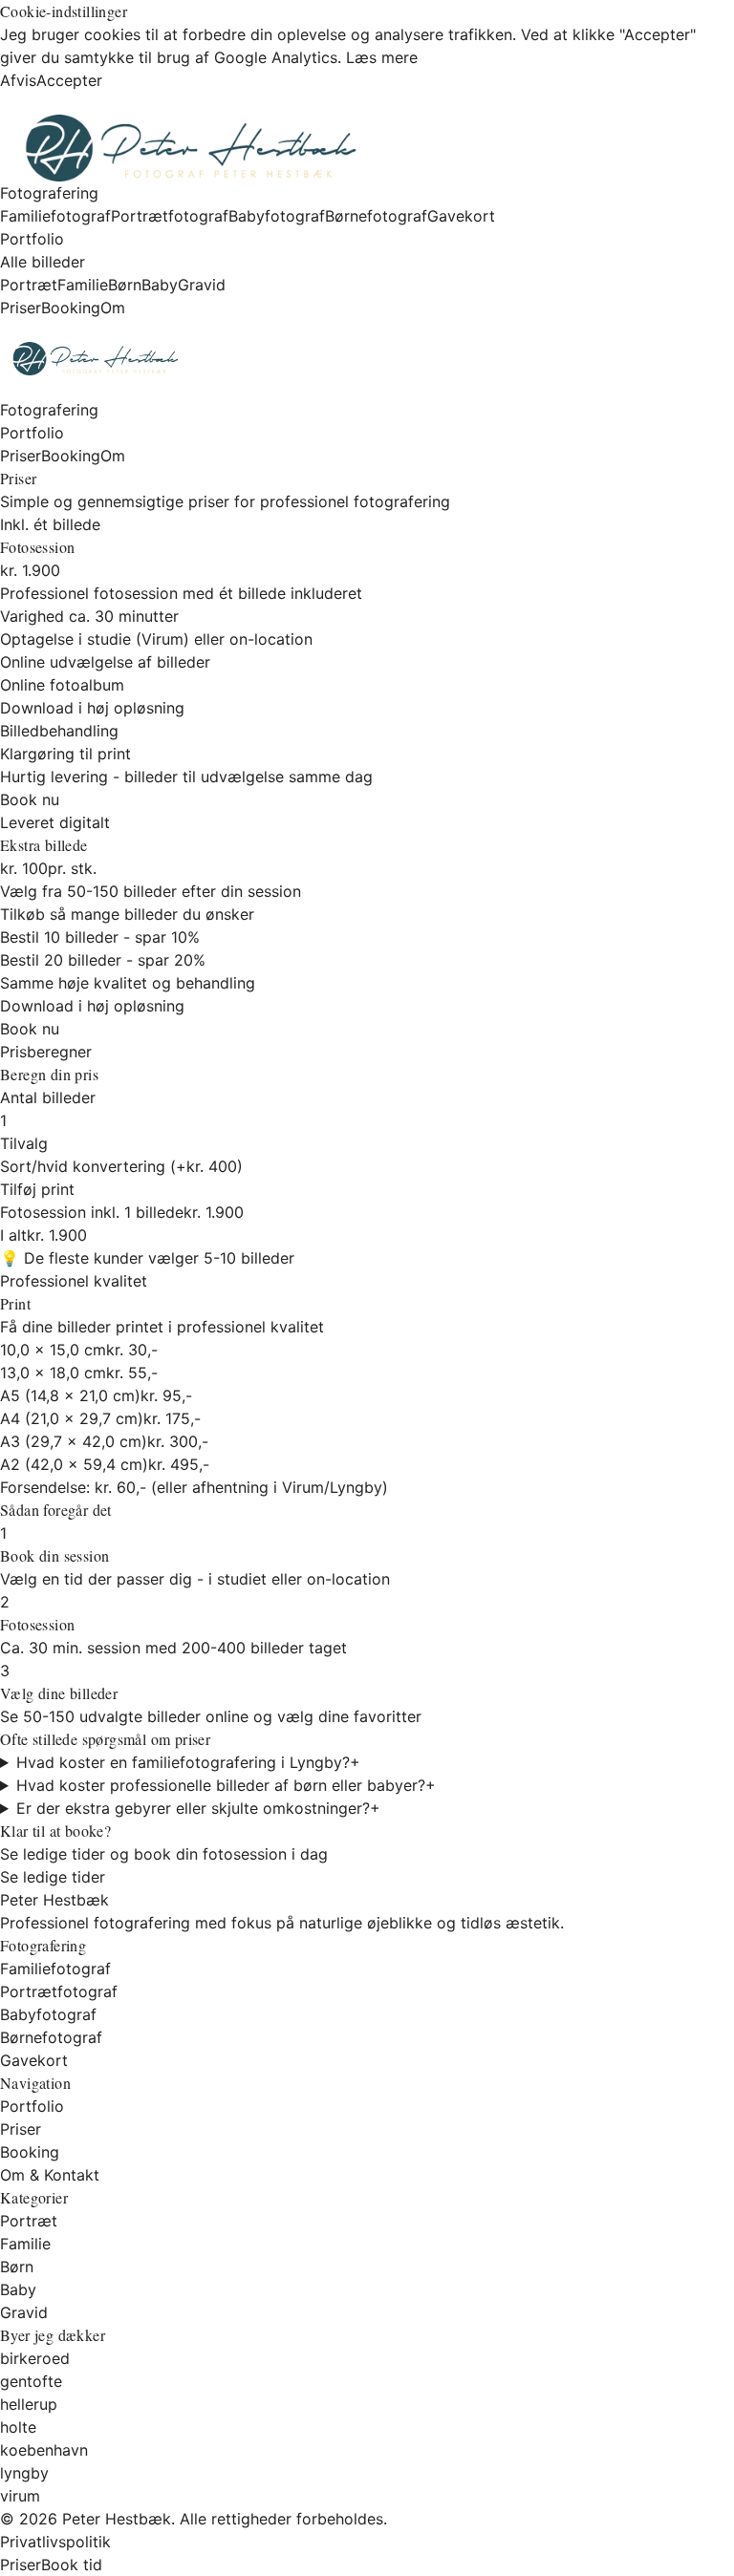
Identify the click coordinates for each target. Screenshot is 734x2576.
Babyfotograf (277, 216)
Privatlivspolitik (55, 2542)
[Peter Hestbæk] (367, 359)
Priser (21, 308)
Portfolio (32, 239)
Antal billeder (48, 1097)
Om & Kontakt (50, 2175)
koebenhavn (44, 2450)
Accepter (69, 80)
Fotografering (49, 193)
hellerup (29, 2404)
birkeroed (35, 2358)
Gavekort (461, 216)
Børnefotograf (376, 216)
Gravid (202, 285)
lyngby (24, 2473)
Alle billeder (43, 262)
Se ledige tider (53, 1877)
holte (18, 2427)
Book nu (30, 799)
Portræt (29, 285)
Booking (71, 308)
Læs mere (382, 57)
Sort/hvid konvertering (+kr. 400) (121, 1166)
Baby (160, 285)
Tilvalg (24, 1143)
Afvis (18, 80)
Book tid (72, 2565)
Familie (83, 285)
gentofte (31, 2381)
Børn (125, 285)
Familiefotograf (55, 216)
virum (20, 2496)
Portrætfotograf (170, 216)
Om (113, 308)
